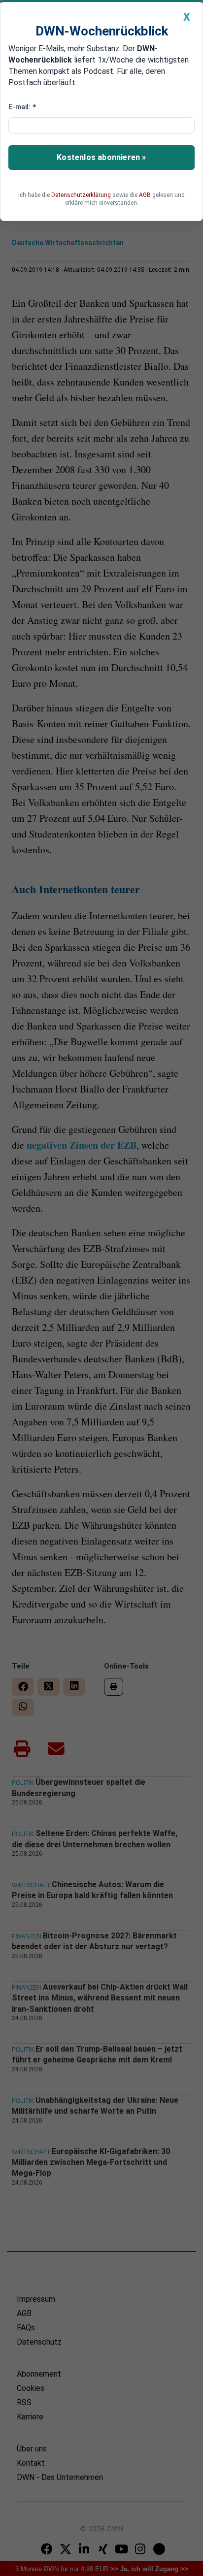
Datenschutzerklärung (81, 195)
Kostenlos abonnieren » (101, 157)
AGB (145, 195)
